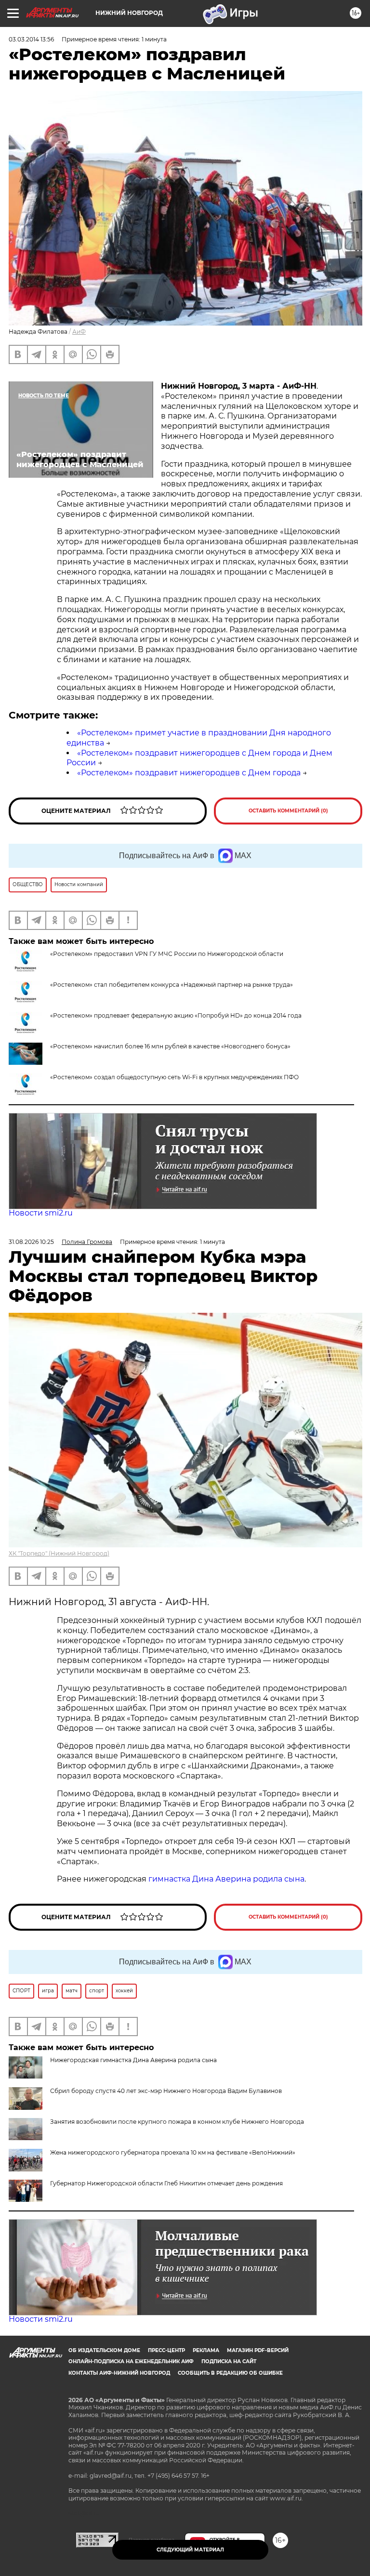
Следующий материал (190, 2550)
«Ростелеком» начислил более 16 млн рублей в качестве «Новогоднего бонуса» (170, 1046)
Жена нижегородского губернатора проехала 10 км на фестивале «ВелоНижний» (173, 2152)
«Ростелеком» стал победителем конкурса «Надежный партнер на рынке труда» (172, 985)
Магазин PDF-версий (258, 2350)
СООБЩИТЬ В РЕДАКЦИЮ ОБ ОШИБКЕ (230, 2373)
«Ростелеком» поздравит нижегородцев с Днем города (189, 773)
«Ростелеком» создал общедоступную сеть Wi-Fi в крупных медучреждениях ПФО (174, 1077)
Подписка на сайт (229, 2361)
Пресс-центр (166, 2350)
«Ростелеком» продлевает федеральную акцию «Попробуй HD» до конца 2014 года (176, 1015)
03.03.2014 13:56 (31, 39)
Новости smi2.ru (41, 1213)
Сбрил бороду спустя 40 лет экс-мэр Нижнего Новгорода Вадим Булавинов (166, 2091)
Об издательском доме (104, 2350)
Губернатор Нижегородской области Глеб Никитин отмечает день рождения (166, 2183)
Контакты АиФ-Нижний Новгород (119, 2373)
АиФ (79, 332)
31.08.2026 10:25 (31, 1242)
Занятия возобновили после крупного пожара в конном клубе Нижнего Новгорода (177, 2122)
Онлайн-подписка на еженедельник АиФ (131, 2361)
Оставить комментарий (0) (288, 811)
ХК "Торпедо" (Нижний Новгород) (59, 1553)
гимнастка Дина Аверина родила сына (226, 1879)
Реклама (206, 2350)
